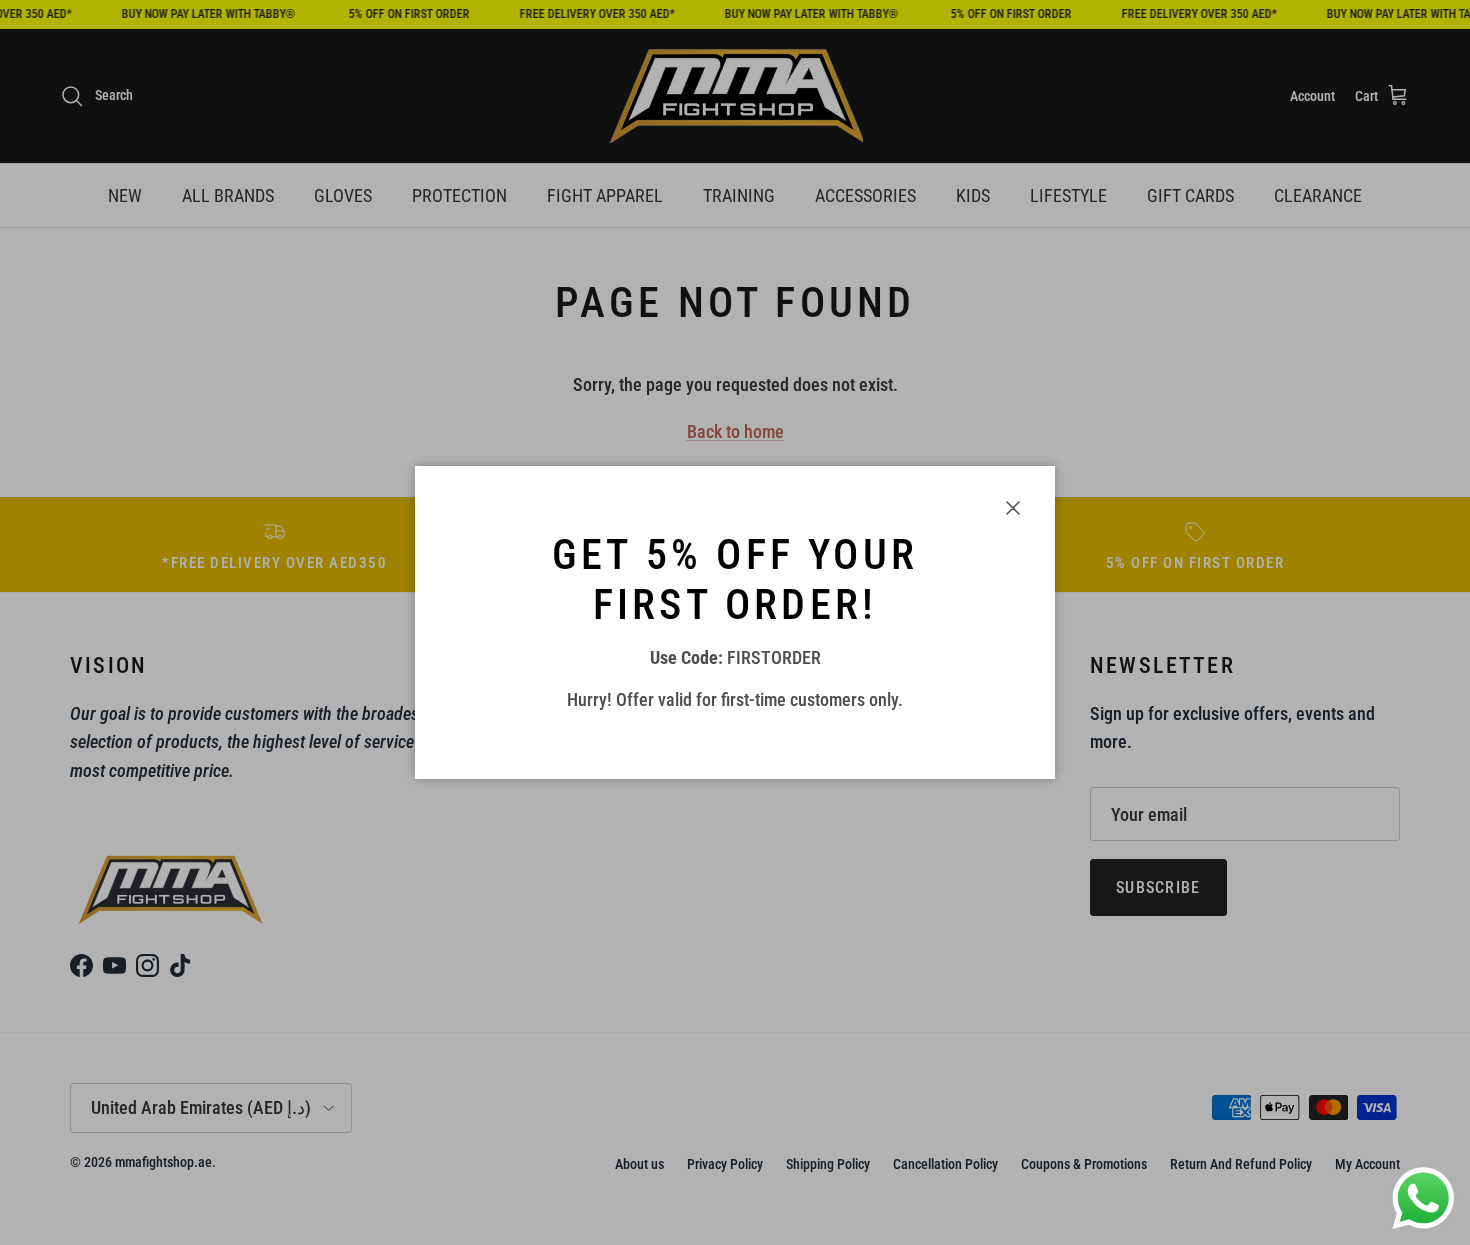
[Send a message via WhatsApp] (1423, 1198)
